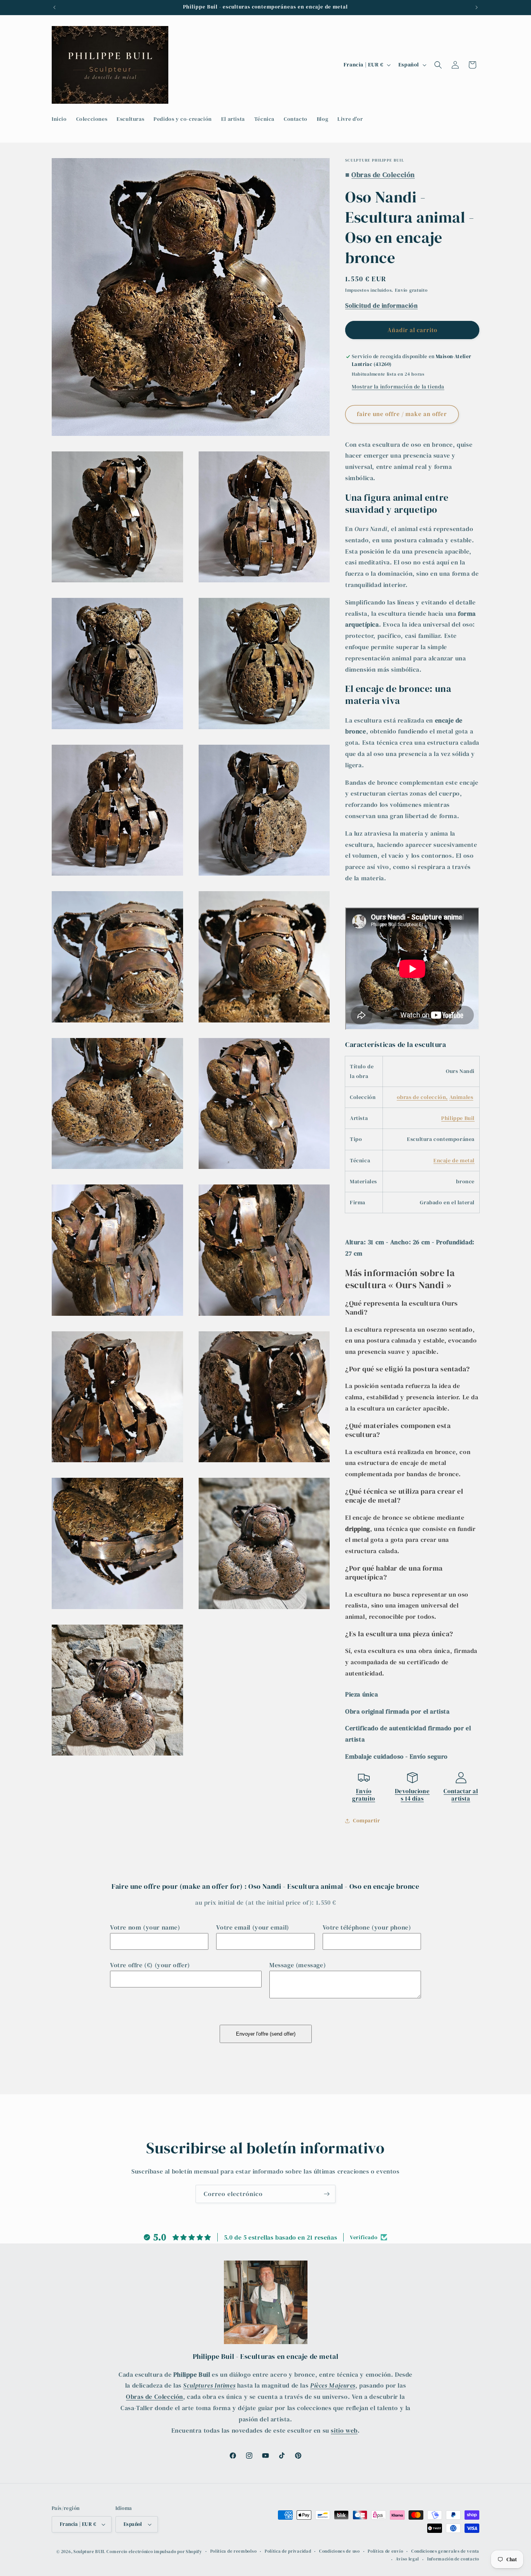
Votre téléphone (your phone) (367, 1927)
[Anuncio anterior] (54, 7)
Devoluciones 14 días (412, 1795)
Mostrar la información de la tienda (398, 387)
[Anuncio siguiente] (477, 7)
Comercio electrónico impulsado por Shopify (154, 2552)
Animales (461, 1097)
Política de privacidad (288, 2551)
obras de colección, (422, 1097)
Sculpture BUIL (89, 2552)
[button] (438, 65)
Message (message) (298, 1965)
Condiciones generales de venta (445, 2551)
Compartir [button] (366, 1820)
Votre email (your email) (252, 1927)
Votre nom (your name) (145, 1927)
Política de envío (385, 2551)
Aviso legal (407, 2559)
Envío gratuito (364, 1795)
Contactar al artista (461, 1795)
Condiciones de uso (340, 2551)
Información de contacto (453, 2559)
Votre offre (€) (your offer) (150, 1965)
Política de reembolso (234, 2551)
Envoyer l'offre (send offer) (266, 2034)
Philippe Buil (458, 1118)
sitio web (344, 2430)
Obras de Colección (155, 2397)
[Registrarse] (327, 2194)
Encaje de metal (454, 1160)
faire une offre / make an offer (402, 414)
